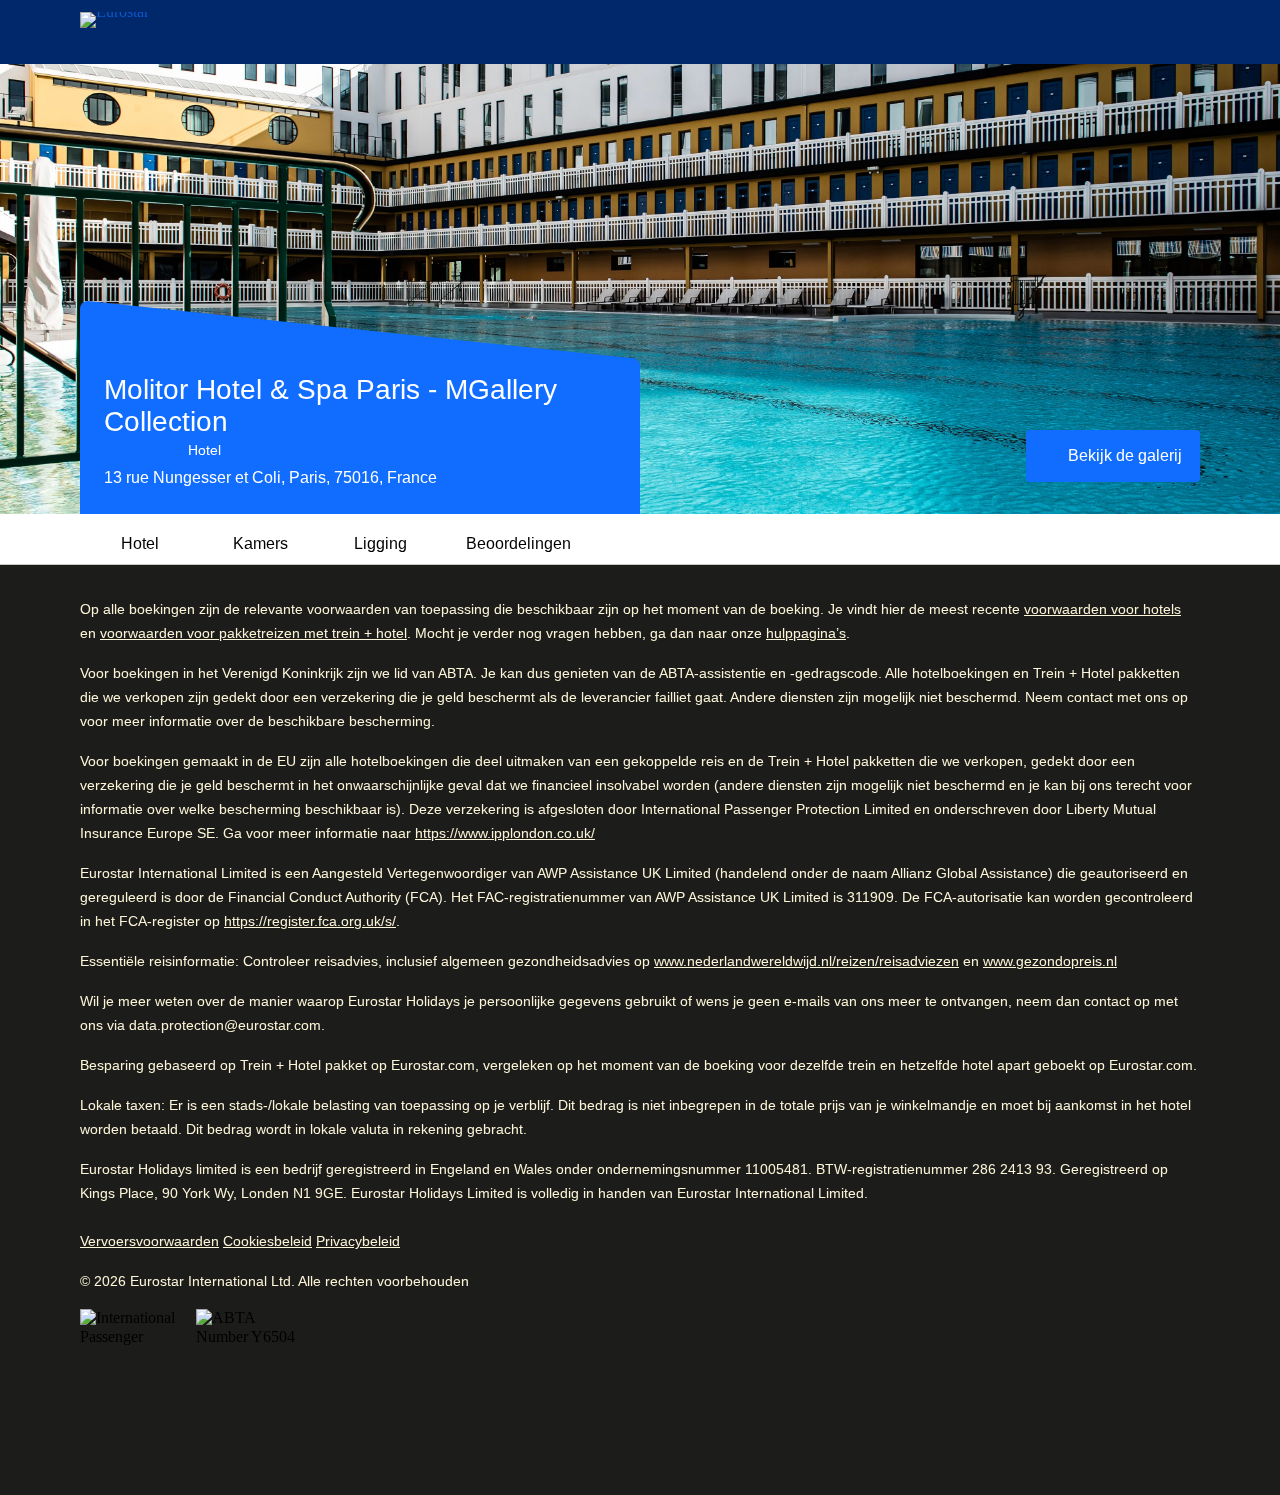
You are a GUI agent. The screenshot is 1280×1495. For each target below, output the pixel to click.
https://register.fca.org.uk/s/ (310, 921)
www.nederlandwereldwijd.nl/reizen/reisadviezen (806, 961)
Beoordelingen (518, 543)
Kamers (260, 543)
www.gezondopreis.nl (1050, 961)
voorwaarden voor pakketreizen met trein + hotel (253, 633)
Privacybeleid (358, 1241)
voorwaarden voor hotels (1102, 609)
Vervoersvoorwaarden (149, 1241)
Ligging (380, 543)
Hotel (140, 543)
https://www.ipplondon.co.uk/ (505, 833)
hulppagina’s (806, 633)
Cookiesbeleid (267, 1241)
